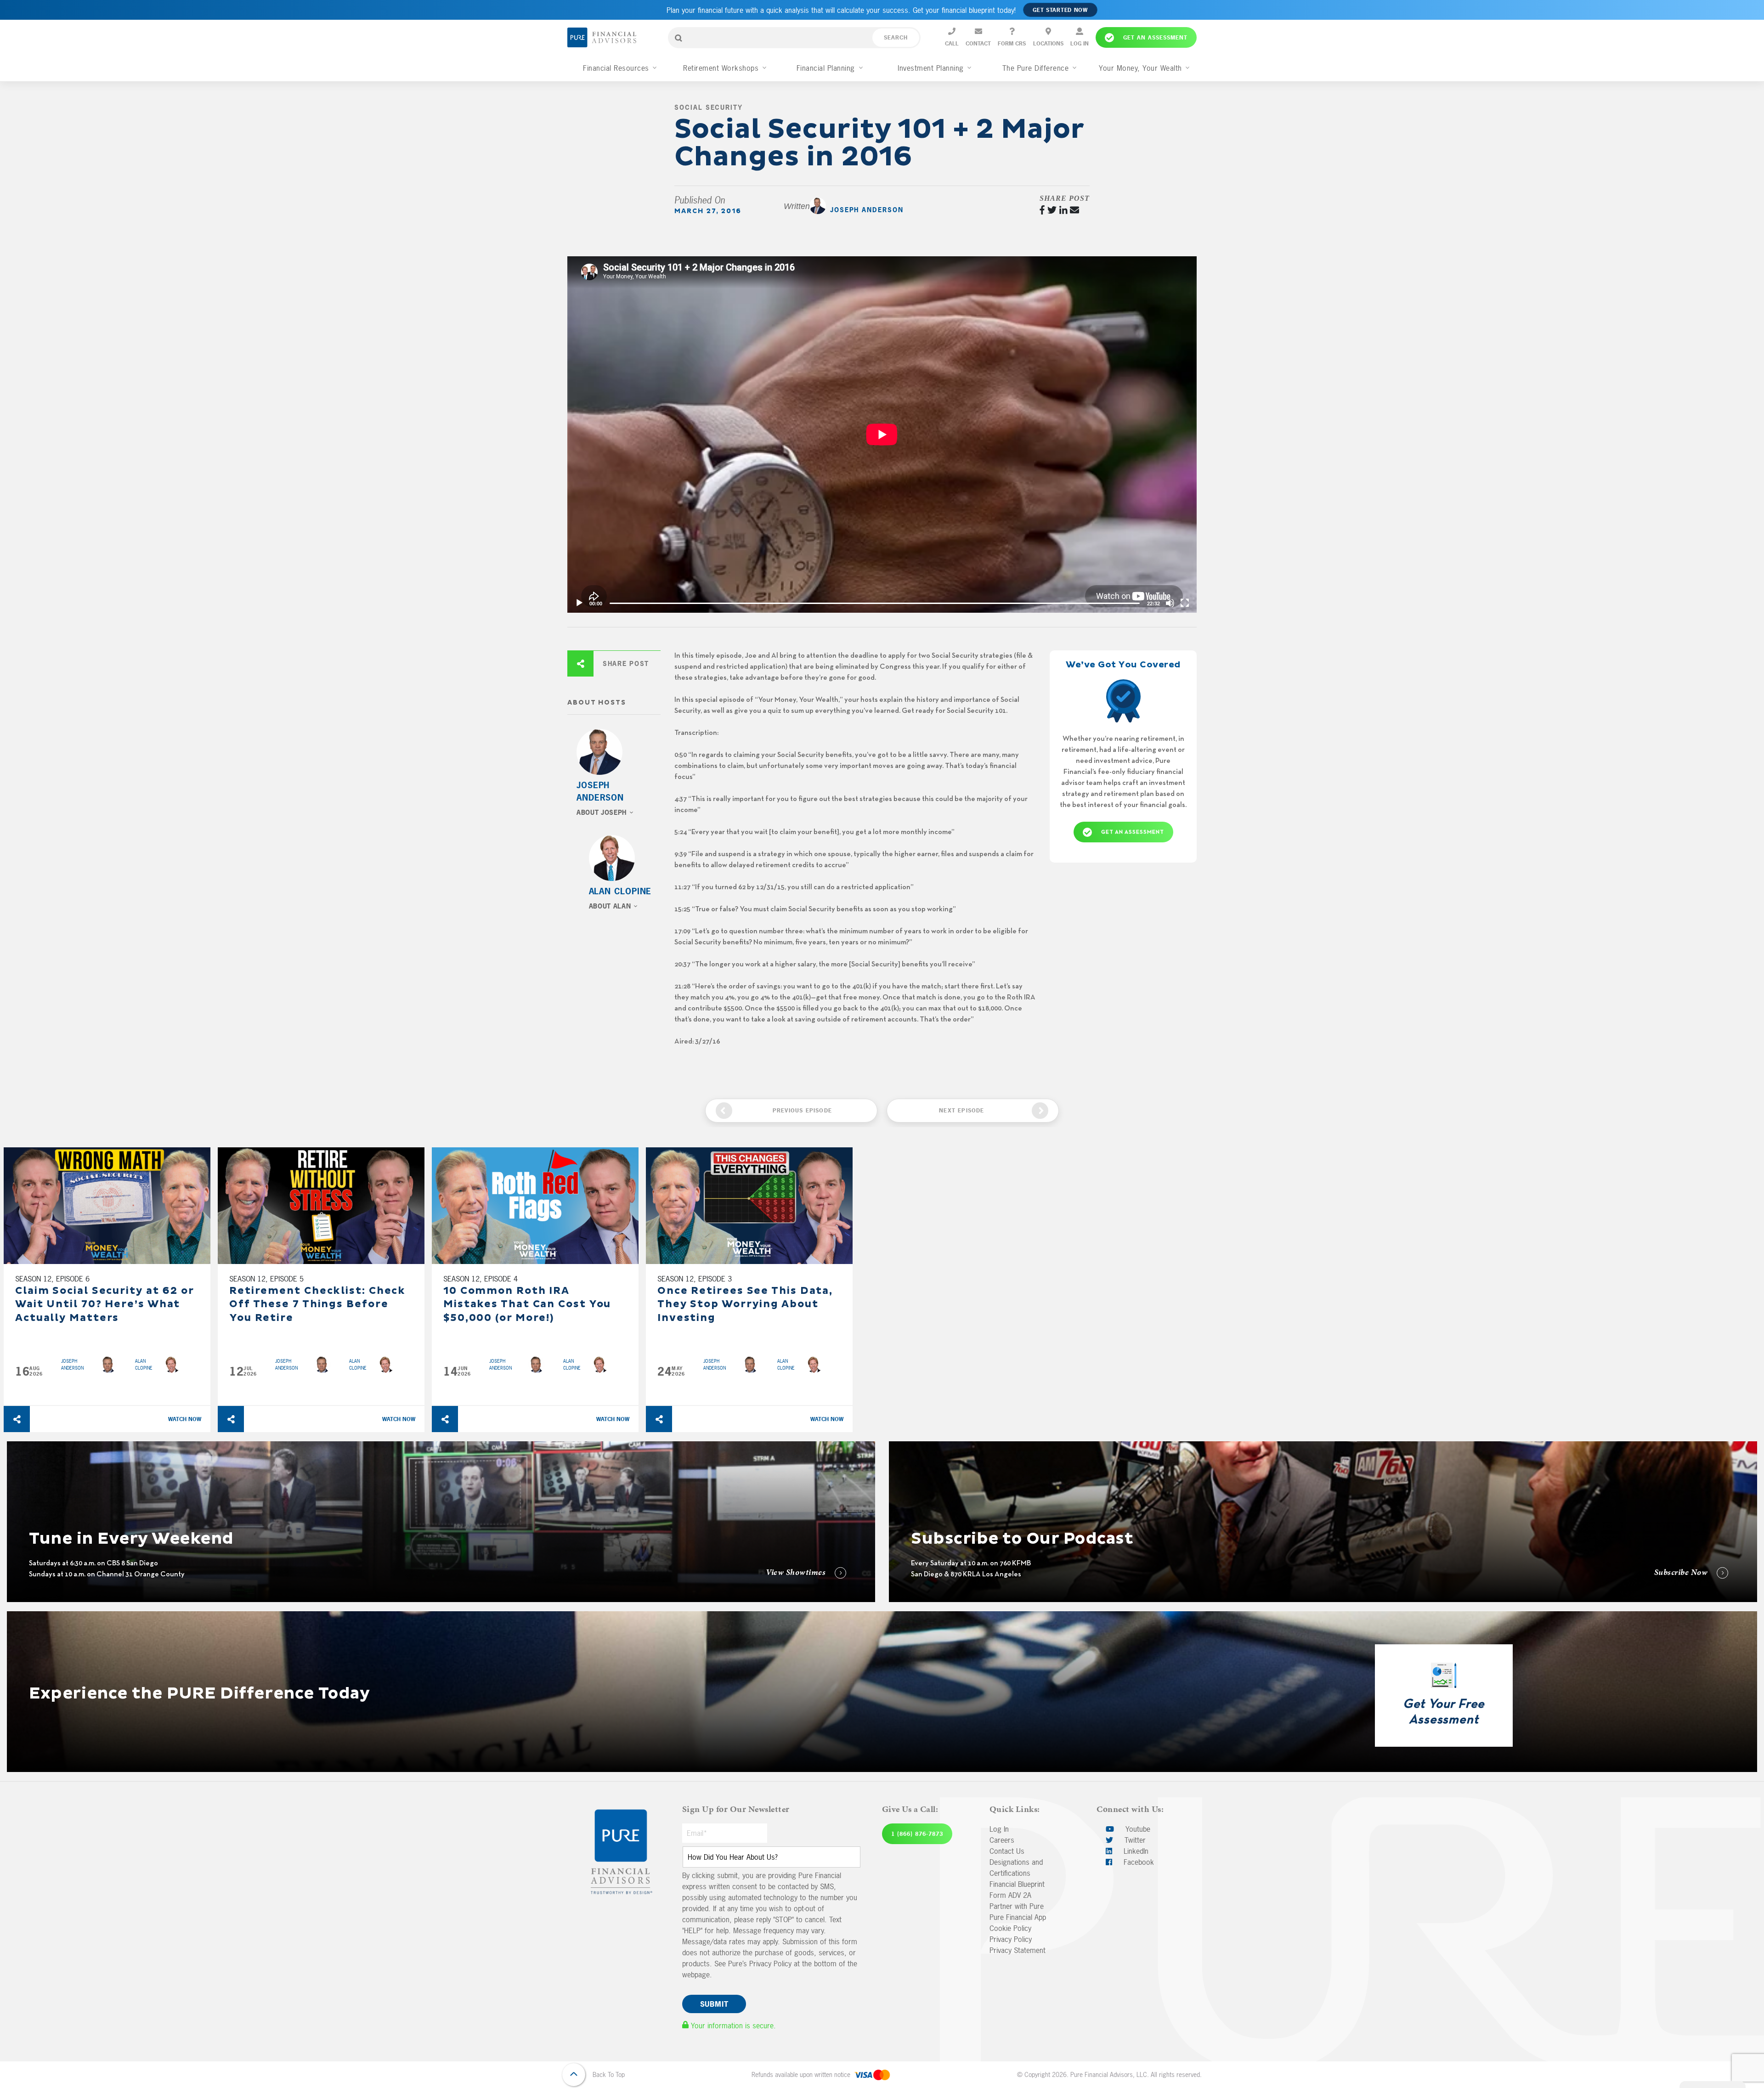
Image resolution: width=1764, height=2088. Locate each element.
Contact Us (1007, 1851)
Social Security (708, 107)
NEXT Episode (961, 1111)
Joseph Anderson (867, 210)
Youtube (1137, 1829)
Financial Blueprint (1017, 1884)
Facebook (1138, 1862)
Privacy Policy (1011, 1939)
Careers (1002, 1840)
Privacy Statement (1018, 1950)
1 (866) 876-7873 (917, 1834)
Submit (714, 2004)
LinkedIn (1135, 1851)
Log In (999, 1829)
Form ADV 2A (1010, 1895)
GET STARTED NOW (1060, 10)
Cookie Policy (1010, 1928)
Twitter (1134, 1840)
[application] (882, 435)
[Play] (579, 603)
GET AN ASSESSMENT (1133, 832)
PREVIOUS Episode (802, 1111)
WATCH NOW (185, 1419)
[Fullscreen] (1185, 603)
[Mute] (1170, 603)
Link (13, 1447)
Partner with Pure (1017, 1906)
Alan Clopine (620, 891)
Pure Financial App (1018, 1917)
